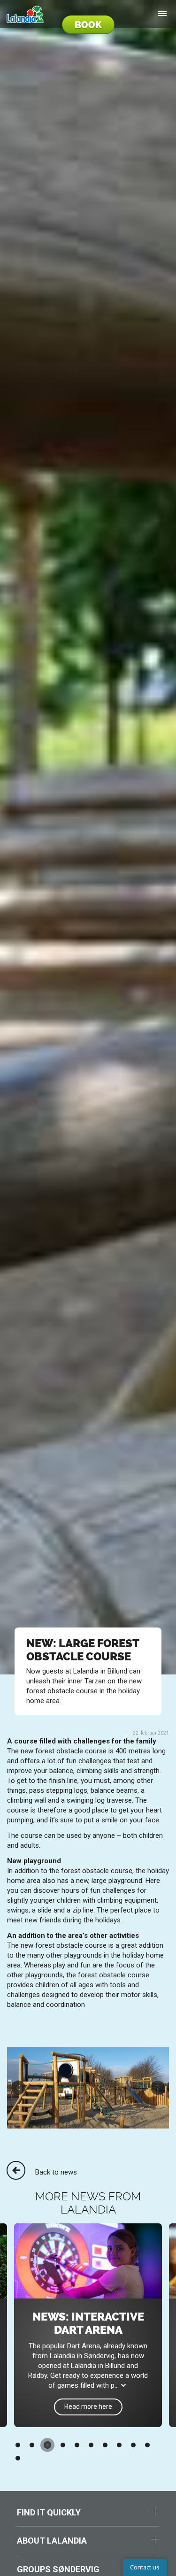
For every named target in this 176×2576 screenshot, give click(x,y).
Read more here (88, 2406)
